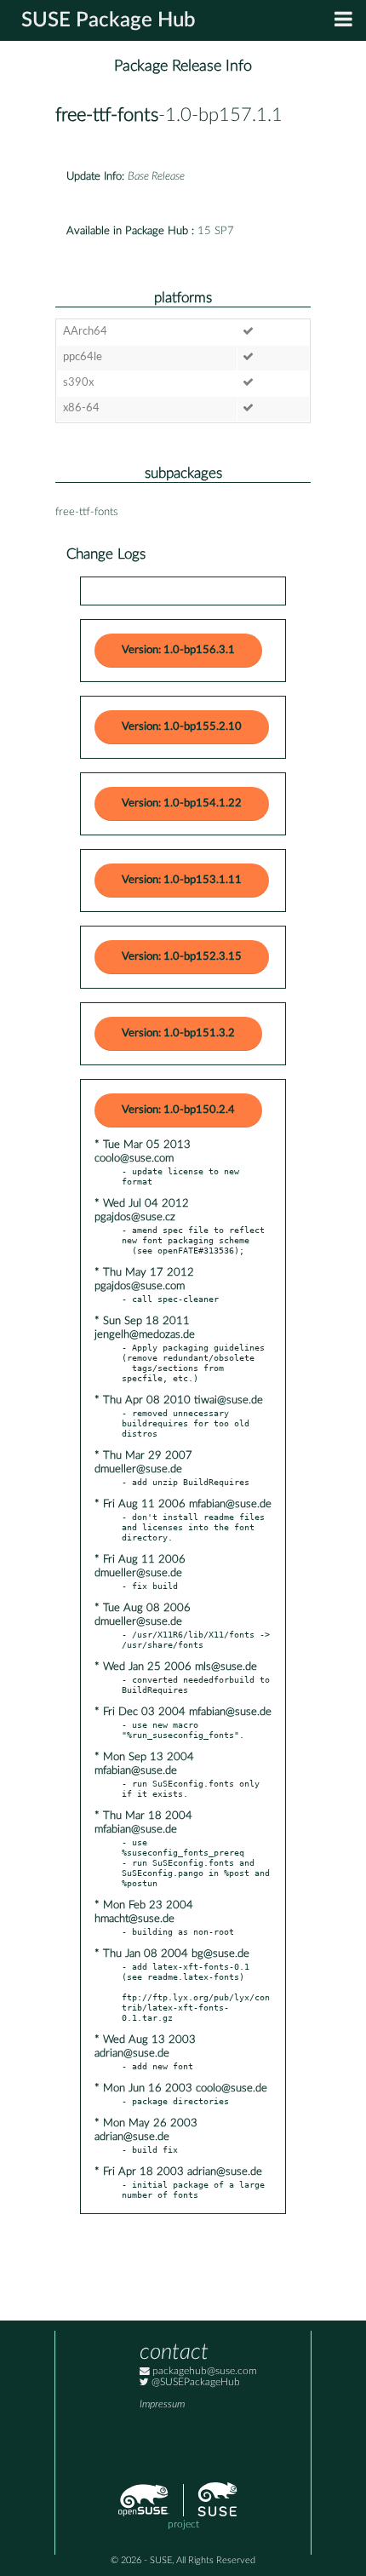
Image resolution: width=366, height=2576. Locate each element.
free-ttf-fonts (107, 115)
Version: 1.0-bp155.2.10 (182, 727)
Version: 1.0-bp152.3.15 (182, 957)
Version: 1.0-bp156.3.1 (178, 650)
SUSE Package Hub (109, 20)
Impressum (162, 2404)
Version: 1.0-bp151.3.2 (178, 1033)
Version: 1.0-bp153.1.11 (182, 880)
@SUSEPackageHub (194, 2382)
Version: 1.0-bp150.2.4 (178, 1110)
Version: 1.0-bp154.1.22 (182, 803)
